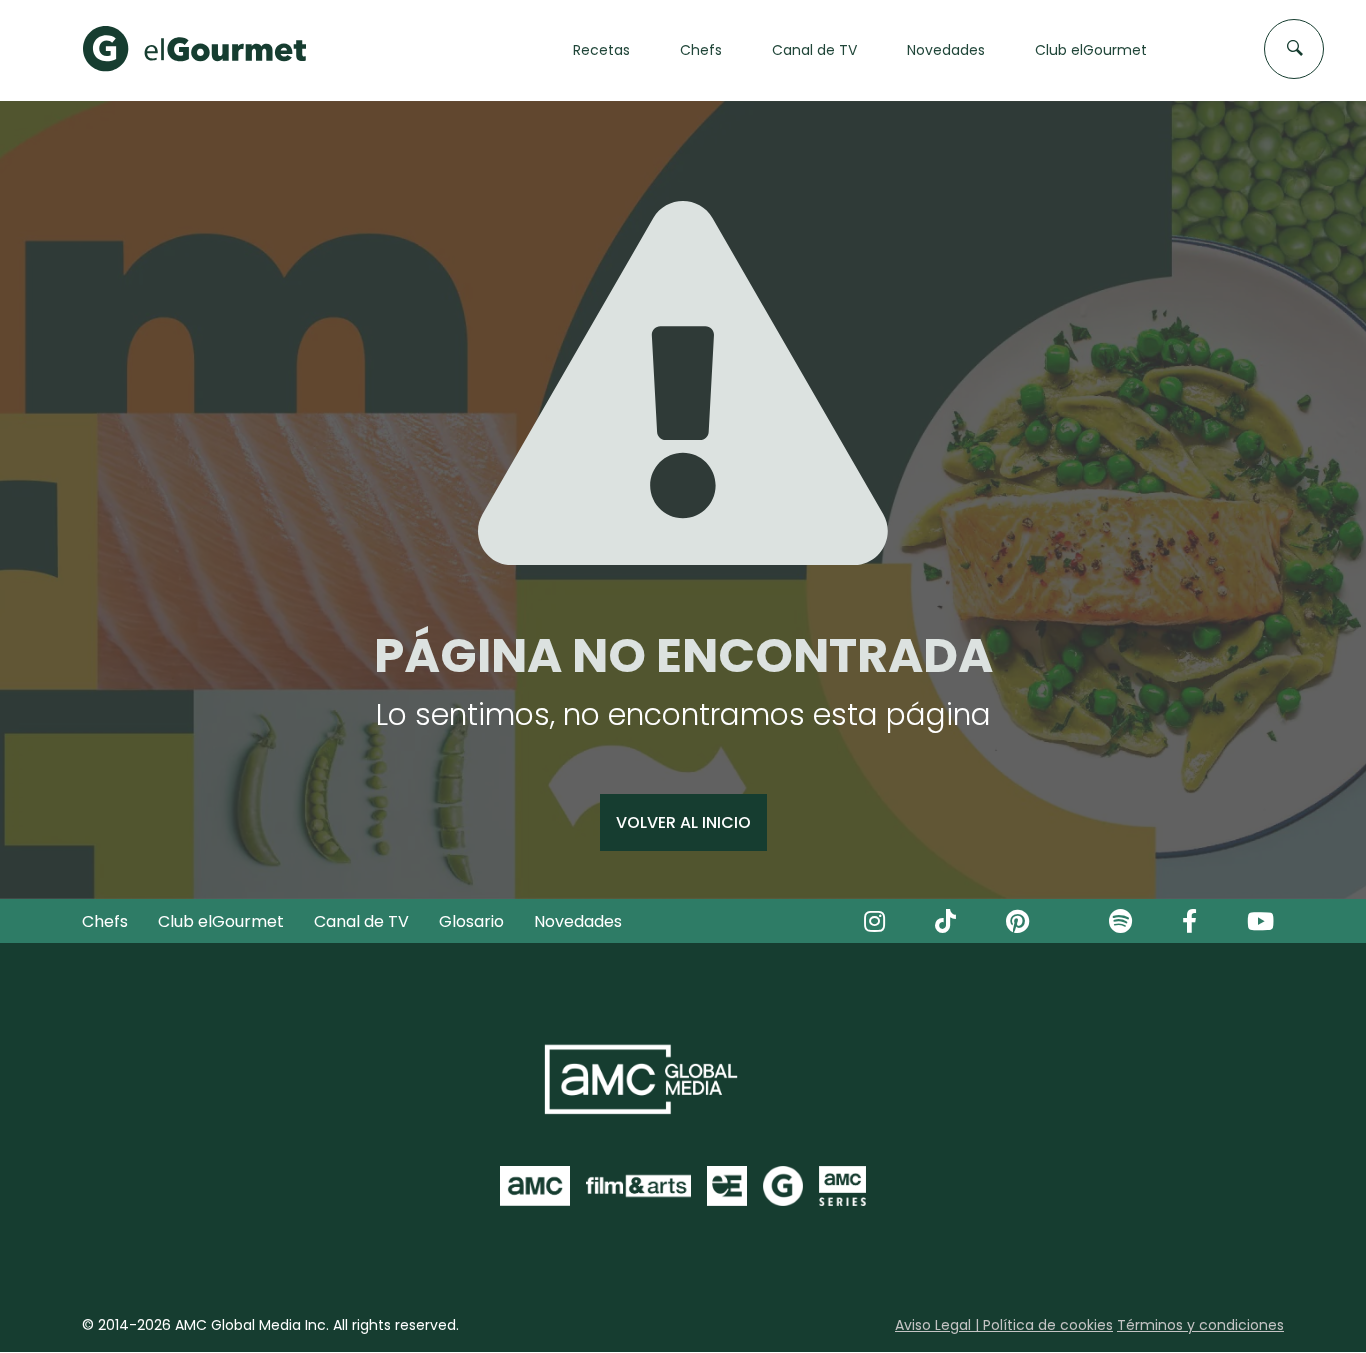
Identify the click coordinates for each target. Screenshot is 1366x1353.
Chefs (105, 921)
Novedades (578, 921)
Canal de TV (361, 921)
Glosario (471, 921)
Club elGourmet (221, 921)
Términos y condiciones (1200, 1325)
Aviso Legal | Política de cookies (1004, 1325)
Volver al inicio (683, 822)
